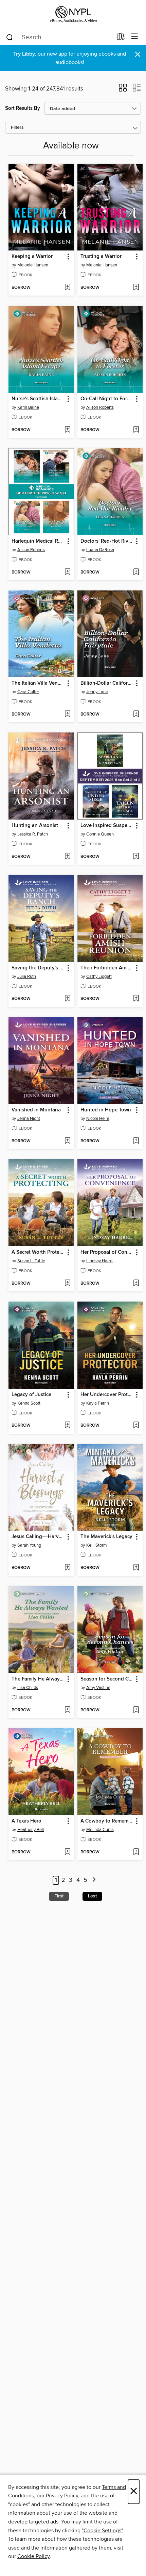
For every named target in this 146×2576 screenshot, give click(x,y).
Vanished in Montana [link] (36, 1110)
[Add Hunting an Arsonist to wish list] (67, 857)
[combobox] (59, 37)
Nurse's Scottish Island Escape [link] (38, 399)
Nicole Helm (98, 1119)
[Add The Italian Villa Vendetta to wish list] (67, 715)
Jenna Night (29, 1119)
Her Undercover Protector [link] (107, 1395)
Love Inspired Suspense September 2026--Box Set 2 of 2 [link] (107, 826)
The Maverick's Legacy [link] (106, 1537)
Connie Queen (100, 834)
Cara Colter (28, 692)
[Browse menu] (135, 37)
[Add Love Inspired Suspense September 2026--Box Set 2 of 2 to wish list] (136, 857)
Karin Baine (28, 407)
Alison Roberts (100, 407)
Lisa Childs (28, 1688)
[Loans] (121, 38)
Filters (17, 128)
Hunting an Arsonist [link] (35, 826)
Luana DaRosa (100, 550)
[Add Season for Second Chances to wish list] (136, 1710)
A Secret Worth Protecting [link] (38, 1252)
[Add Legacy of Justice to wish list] (67, 1426)
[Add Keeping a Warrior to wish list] (67, 288)
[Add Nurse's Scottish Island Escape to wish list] (67, 430)
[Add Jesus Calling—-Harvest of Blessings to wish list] (67, 1568)
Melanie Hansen (33, 265)
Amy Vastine (98, 1688)
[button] (123, 90)
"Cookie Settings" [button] (102, 2531)
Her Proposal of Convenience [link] (107, 1252)
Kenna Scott (29, 1403)
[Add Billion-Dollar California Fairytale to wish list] (136, 715)
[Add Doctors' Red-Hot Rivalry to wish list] (136, 572)
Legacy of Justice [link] (31, 1395)
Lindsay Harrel (100, 1261)
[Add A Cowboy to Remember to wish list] (136, 1852)
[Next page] (94, 1880)
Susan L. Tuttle (31, 1261)
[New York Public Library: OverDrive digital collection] (73, 14)
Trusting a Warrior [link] (101, 257)
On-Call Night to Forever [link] (107, 399)
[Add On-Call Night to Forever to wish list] (136, 430)
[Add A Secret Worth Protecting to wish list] (67, 1284)
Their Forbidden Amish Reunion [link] (107, 968)
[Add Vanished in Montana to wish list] (67, 1141)
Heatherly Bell (31, 1830)
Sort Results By (23, 108)
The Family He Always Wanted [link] (38, 1679)
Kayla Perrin (98, 1403)
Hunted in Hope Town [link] (106, 1110)
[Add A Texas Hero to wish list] (67, 1852)
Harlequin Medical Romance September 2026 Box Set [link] (38, 541)
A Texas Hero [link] (26, 1821)
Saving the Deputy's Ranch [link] (38, 968)
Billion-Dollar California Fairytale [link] (107, 683)
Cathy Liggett (99, 977)
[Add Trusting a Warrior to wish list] (136, 288)
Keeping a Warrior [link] (32, 257)
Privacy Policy (62, 2496)
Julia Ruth (27, 977)
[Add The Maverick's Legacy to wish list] (136, 1568)
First (59, 1896)
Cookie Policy (33, 2556)
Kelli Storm (97, 1545)
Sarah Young (29, 1545)
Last (92, 1896)
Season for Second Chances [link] (107, 1679)
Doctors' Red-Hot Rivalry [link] (107, 541)
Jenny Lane (97, 692)
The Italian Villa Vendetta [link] (38, 683)
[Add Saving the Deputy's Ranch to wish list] (67, 999)
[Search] (10, 37)
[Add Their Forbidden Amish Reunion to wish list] (136, 999)
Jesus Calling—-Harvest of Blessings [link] (38, 1537)
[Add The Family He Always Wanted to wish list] (67, 1710)
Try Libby (24, 54)
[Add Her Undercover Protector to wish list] (136, 1426)
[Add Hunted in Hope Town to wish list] (136, 1141)
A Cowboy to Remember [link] (107, 1821)
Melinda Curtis (100, 1830)
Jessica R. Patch (33, 834)
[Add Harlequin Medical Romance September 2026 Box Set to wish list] (67, 572)
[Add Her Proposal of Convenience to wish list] (136, 1284)
